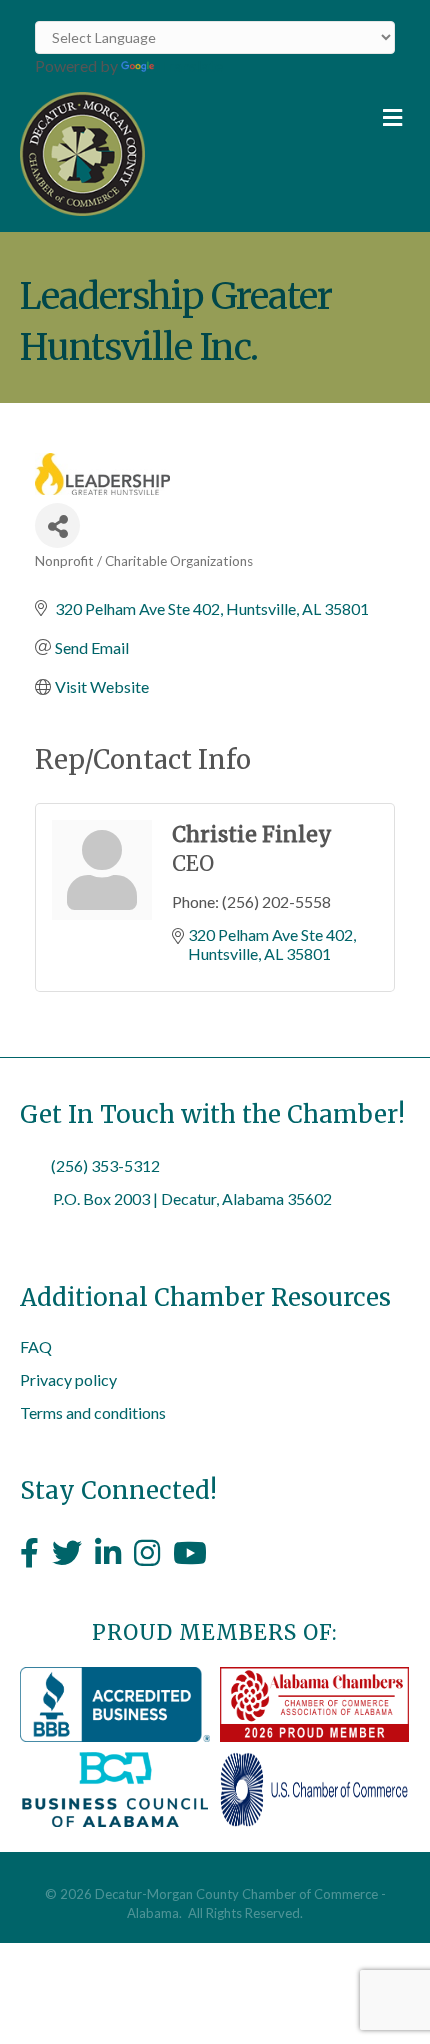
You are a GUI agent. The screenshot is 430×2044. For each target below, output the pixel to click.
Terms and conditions (93, 1412)
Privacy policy (68, 1379)
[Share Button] (57, 525)
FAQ (36, 1346)
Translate (190, 65)
